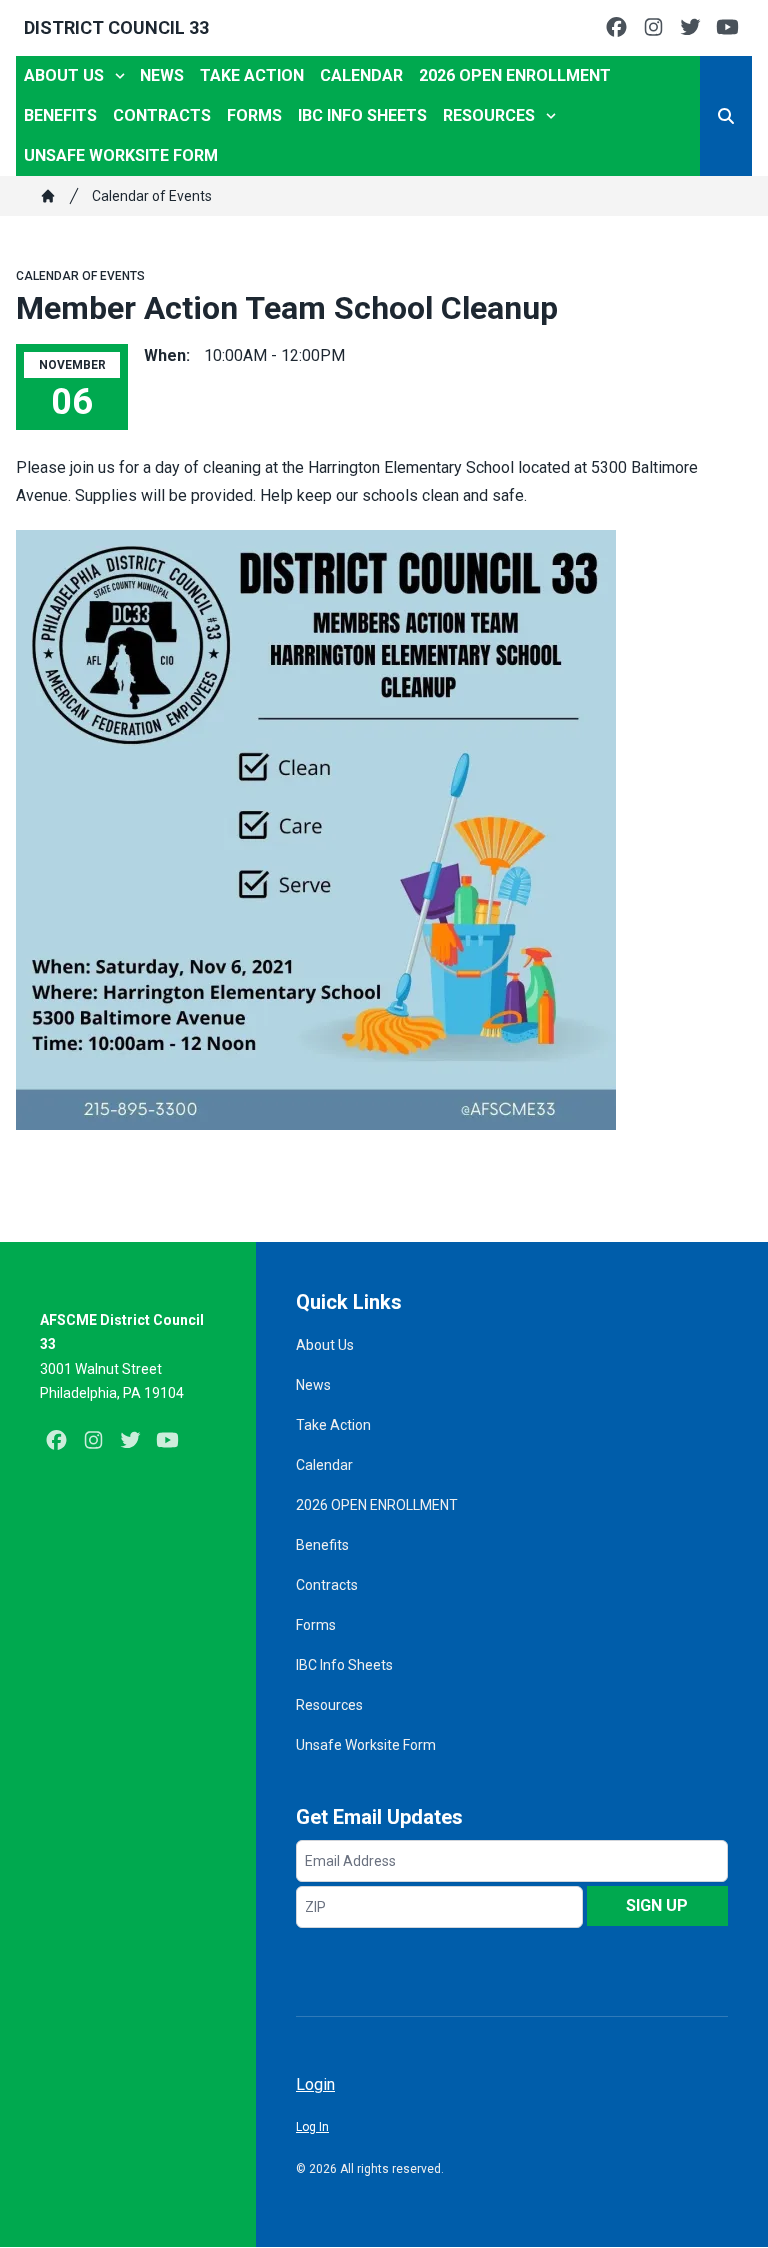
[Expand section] (120, 76)
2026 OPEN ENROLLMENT (515, 75)
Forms (254, 115)
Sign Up (657, 1905)
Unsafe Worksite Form (121, 155)
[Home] (48, 196)
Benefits (60, 115)
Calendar (361, 75)
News (162, 75)
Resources (489, 115)
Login (315, 2084)
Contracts (162, 115)
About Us (64, 75)
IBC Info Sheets (362, 115)
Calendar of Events (152, 196)
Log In (312, 2127)
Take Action (252, 75)
